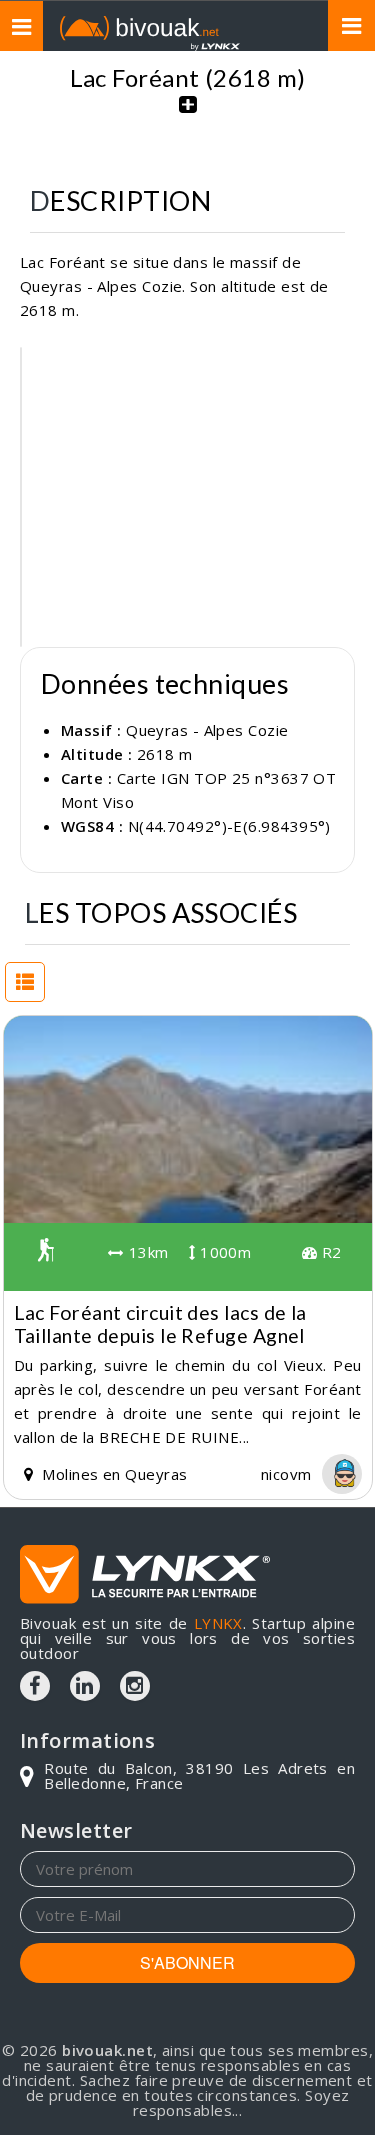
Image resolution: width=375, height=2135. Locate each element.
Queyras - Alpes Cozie (207, 730)
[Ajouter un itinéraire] (188, 115)
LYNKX (218, 1623)
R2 (329, 1252)
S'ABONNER (187, 1962)
